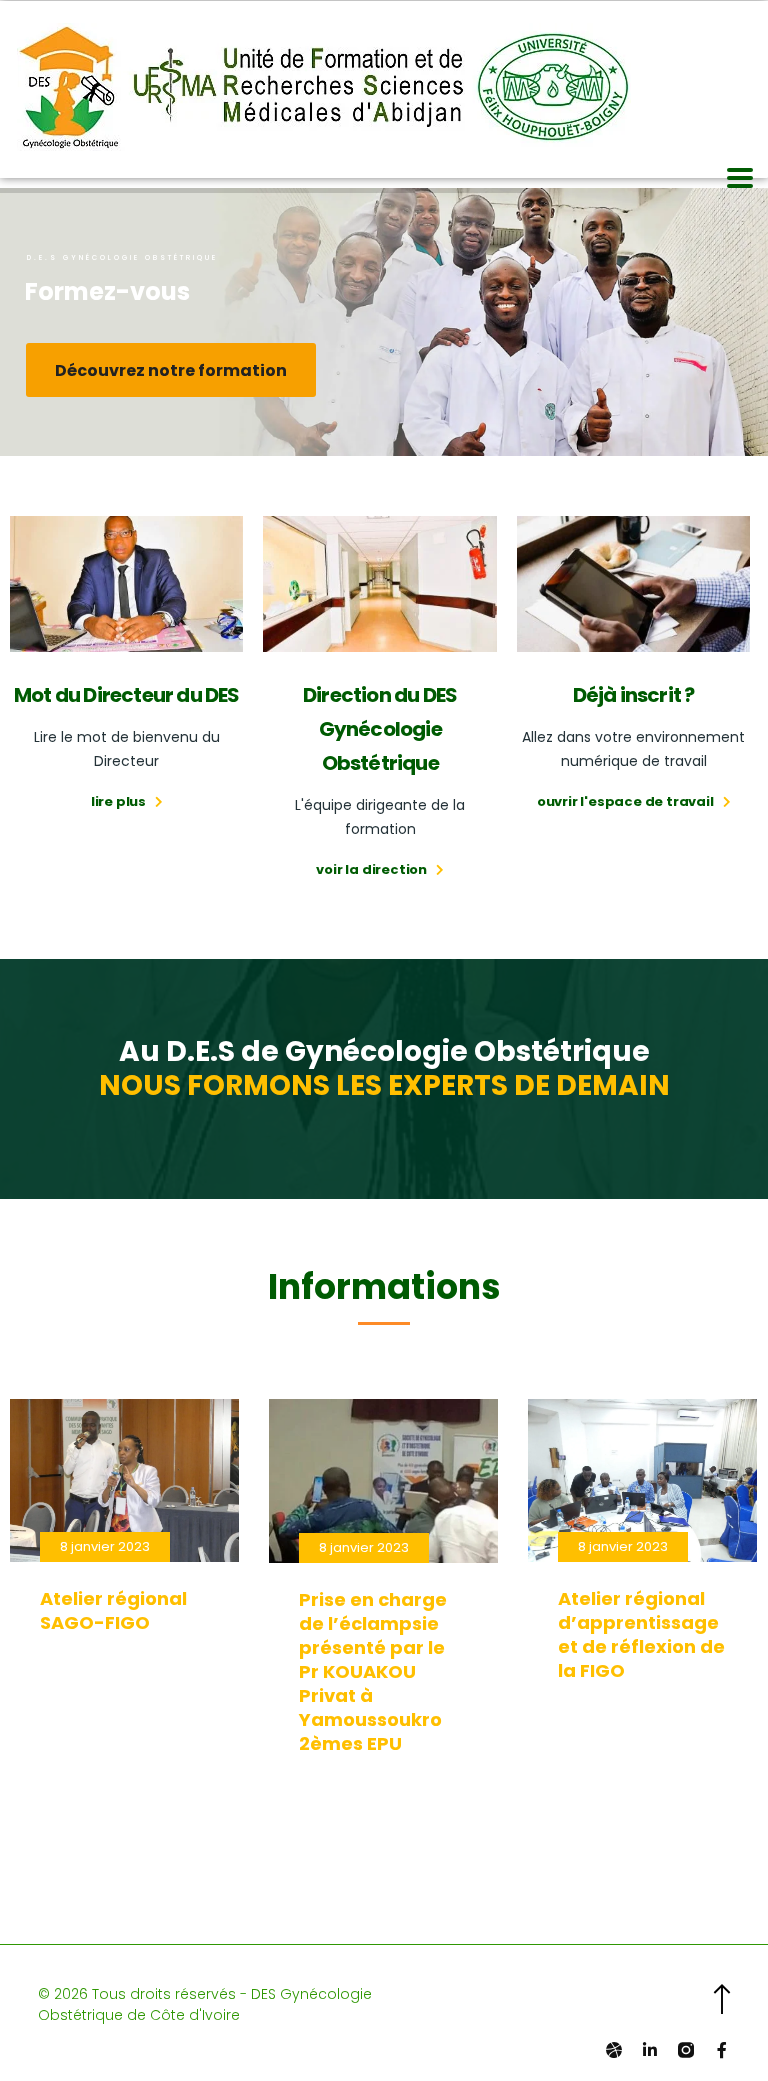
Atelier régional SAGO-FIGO (113, 1610)
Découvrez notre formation (171, 370)
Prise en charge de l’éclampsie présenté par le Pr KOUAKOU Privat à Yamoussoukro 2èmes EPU (373, 1671)
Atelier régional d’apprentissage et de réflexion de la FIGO (641, 1634)
